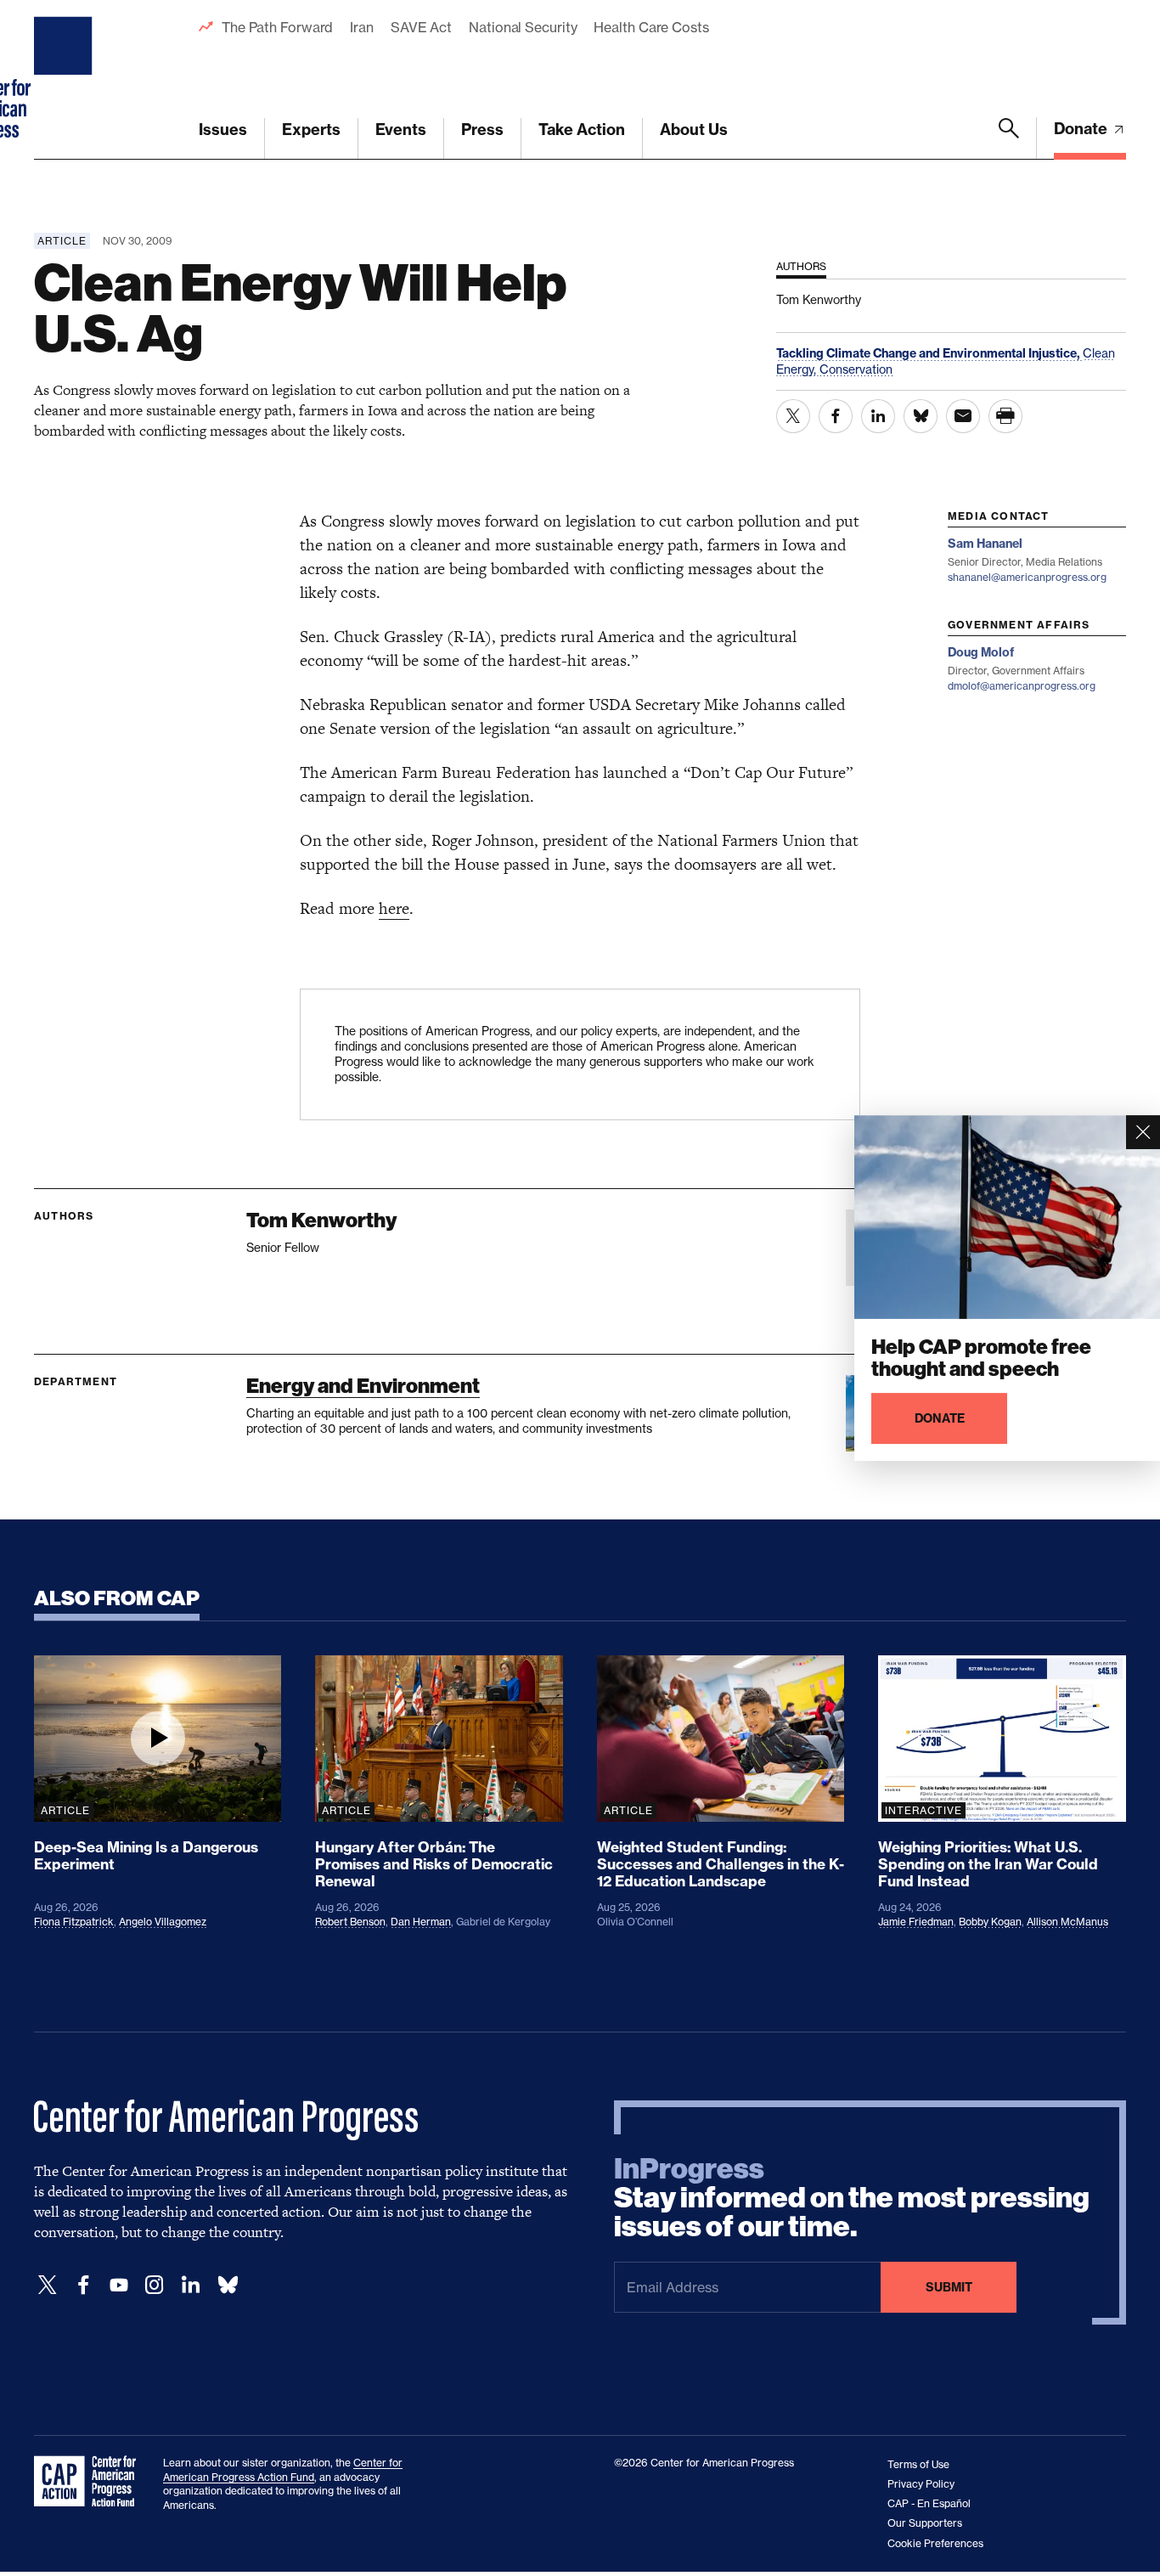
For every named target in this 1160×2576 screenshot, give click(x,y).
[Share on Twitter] (793, 416)
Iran (362, 27)
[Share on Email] (963, 416)
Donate (1082, 129)
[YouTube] (119, 2285)
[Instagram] (155, 2285)
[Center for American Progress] (65, 80)
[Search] (1009, 138)
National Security (523, 27)
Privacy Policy (921, 2484)
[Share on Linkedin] (878, 416)
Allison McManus (1067, 1922)
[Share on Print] (1005, 416)
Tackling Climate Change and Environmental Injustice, (929, 353)
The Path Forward (277, 27)
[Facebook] (83, 2285)
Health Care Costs (651, 27)
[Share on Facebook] (836, 416)
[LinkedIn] (190, 2285)
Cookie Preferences (935, 2543)
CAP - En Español (929, 2503)
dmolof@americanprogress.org (1022, 686)
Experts (311, 130)
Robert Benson (350, 1922)
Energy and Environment (363, 1386)
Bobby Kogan (990, 1922)
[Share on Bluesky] (921, 416)
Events (401, 130)
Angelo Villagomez (163, 1922)
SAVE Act (421, 27)
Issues (223, 130)
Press (482, 130)
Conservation (856, 369)
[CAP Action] (90, 2482)
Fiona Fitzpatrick (74, 1922)
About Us (694, 130)
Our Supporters (925, 2523)
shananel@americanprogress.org (1027, 577)
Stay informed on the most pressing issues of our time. (852, 2198)
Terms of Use (918, 2464)
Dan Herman (421, 1922)
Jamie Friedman (916, 1922)
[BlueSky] (228, 2285)
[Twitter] (48, 2285)
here (394, 908)
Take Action (582, 130)
